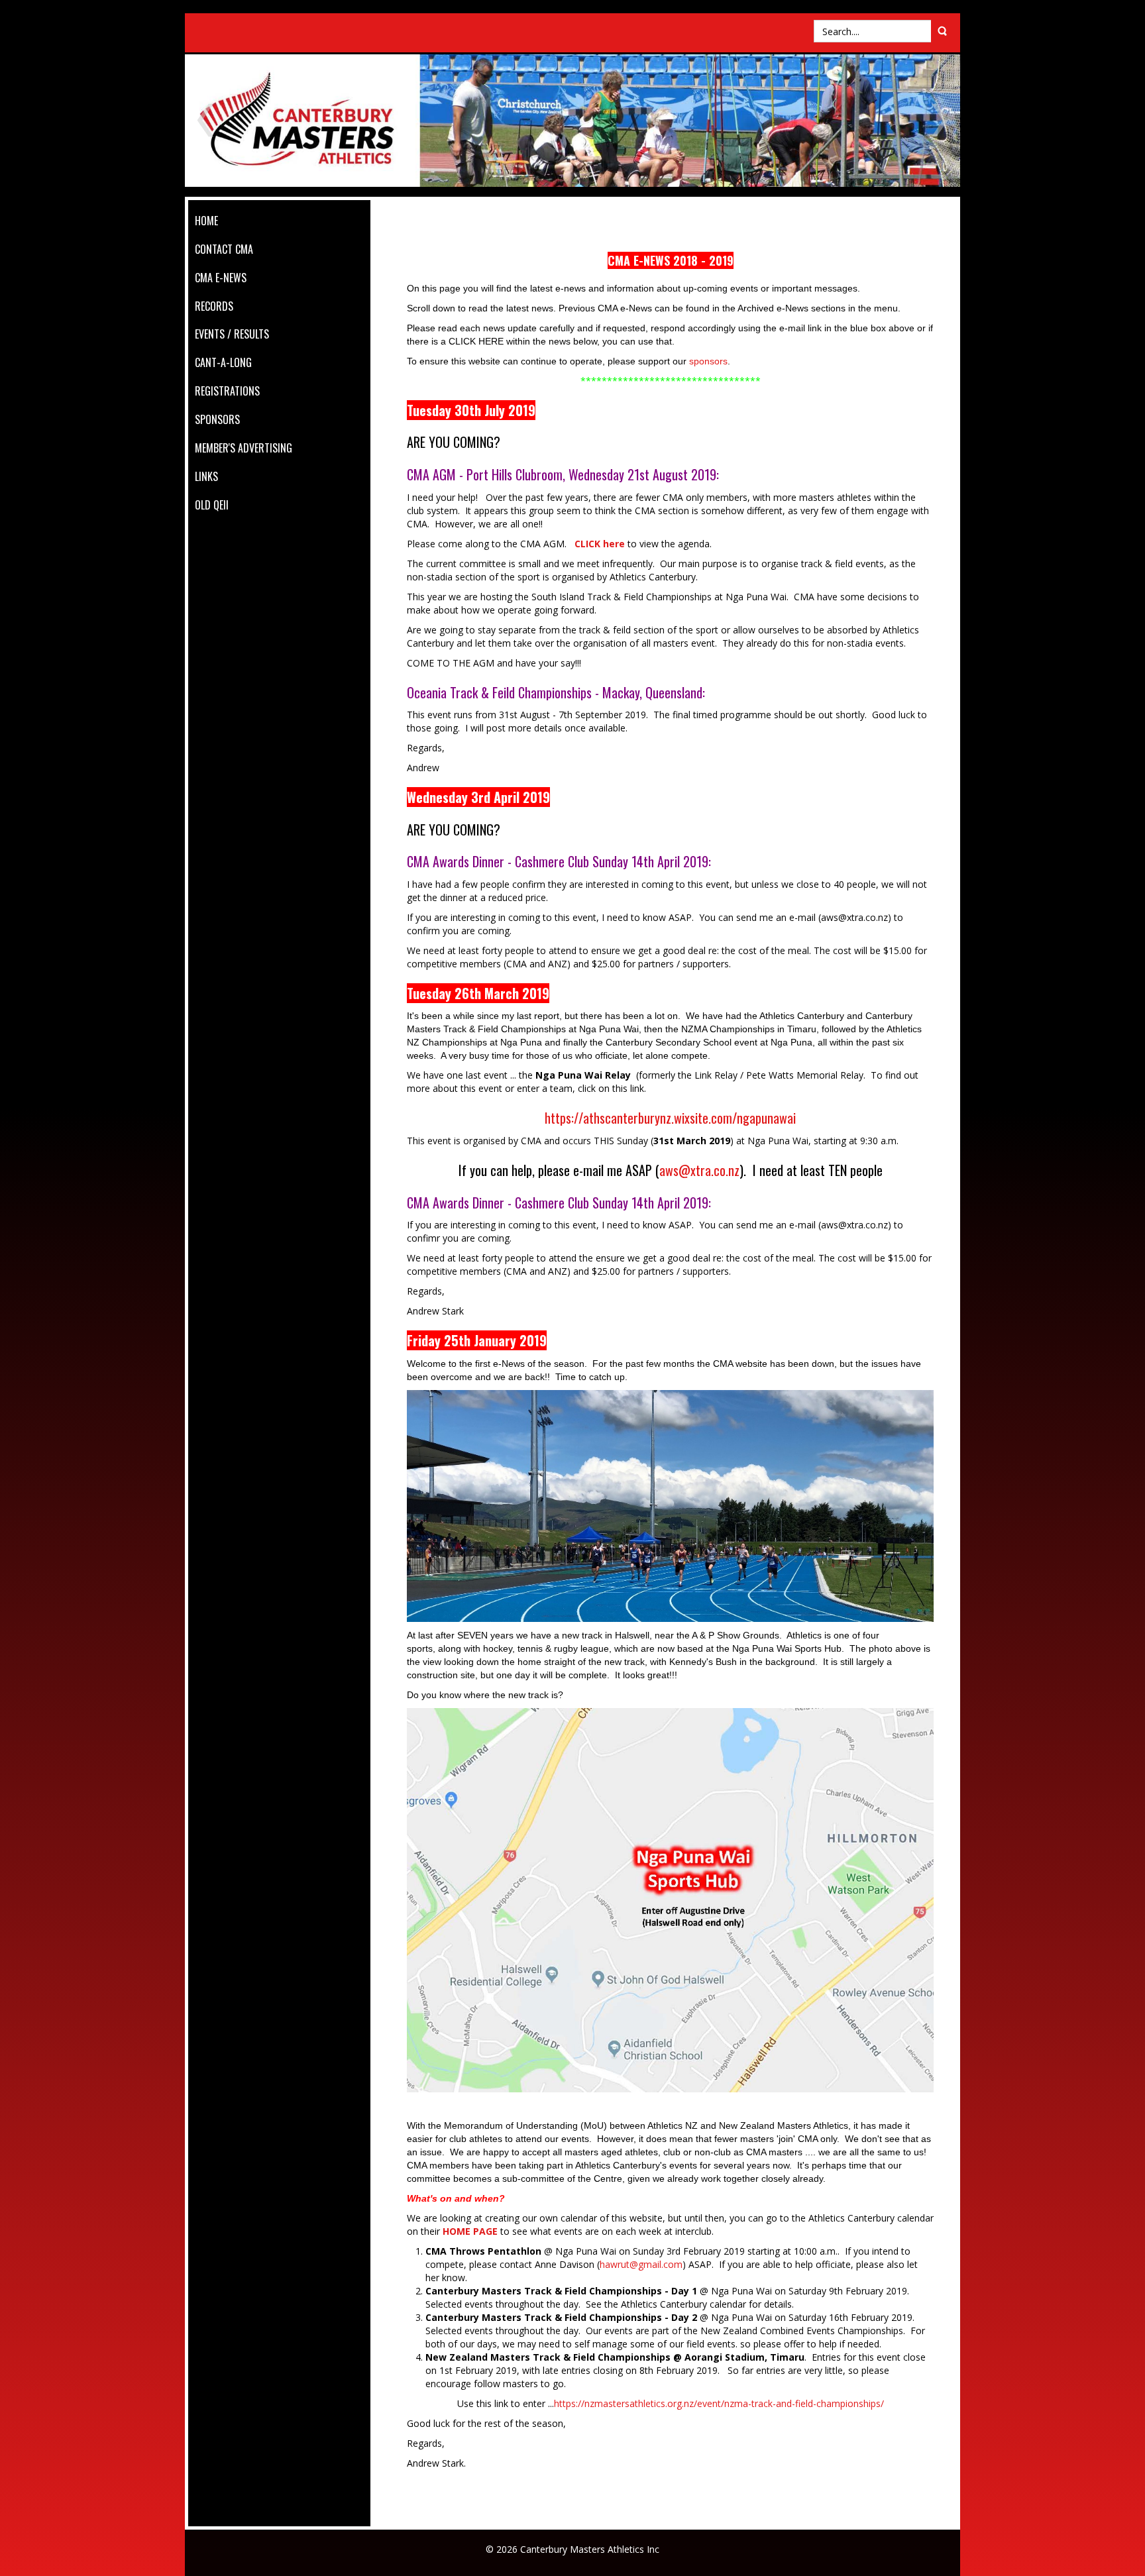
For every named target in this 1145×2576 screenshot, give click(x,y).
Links (206, 476)
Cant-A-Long (223, 362)
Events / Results (232, 334)
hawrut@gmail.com (641, 2264)
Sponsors (217, 419)
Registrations (227, 391)
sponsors (708, 361)
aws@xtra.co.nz (699, 1170)
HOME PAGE (470, 2231)
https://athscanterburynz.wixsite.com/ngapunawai (670, 1118)
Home (206, 221)
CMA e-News (221, 278)
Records (214, 306)
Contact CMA (224, 249)
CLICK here (600, 544)
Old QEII (212, 505)
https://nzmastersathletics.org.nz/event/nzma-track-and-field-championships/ (719, 2403)
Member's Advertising (244, 448)
